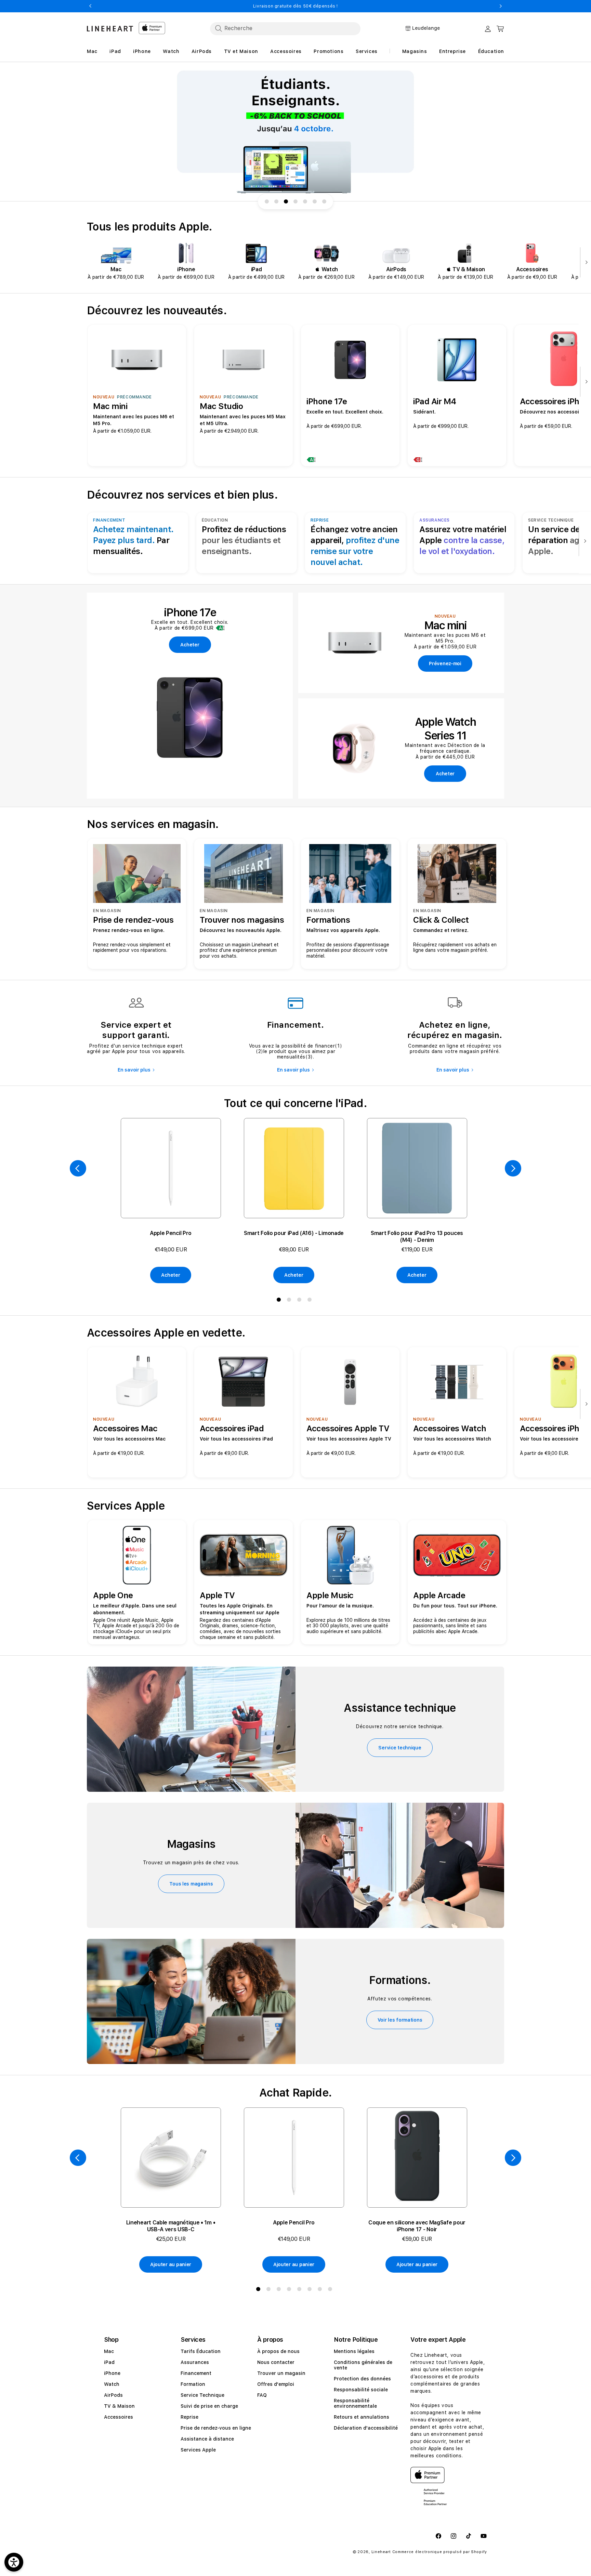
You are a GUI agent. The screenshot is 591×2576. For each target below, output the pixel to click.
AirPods (113, 2395)
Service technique (400, 1748)
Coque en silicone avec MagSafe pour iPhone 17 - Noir (417, 2226)
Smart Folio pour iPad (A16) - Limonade (294, 1233)
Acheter (170, 1275)
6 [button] (311, 2290)
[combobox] (285, 28)
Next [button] (501, 6)
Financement (196, 2373)
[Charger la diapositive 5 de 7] (305, 201)
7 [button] (321, 2290)
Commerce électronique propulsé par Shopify (440, 2552)
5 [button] (301, 2290)
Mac (109, 2351)
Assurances (195, 2362)
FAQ (262, 2395)
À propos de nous (278, 2351)
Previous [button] (90, 6)
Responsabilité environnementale (355, 2403)
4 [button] (311, 1301)
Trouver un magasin (281, 2373)
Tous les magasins (191, 1884)
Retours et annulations (362, 2417)
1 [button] (280, 1301)
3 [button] (301, 1301)
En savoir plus (134, 1070)
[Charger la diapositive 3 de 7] (286, 201)
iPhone (112, 2373)
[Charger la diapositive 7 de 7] (324, 201)
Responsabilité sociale (361, 2390)
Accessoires (119, 2417)
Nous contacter (276, 2362)
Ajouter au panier (171, 2264)
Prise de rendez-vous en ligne (216, 2428)
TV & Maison (119, 2406)
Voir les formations (400, 2020)
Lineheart (381, 2552)
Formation (193, 2384)
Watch (112, 2384)
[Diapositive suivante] (585, 263)
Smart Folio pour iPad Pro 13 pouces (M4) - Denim (417, 1237)
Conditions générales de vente (363, 2365)
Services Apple (198, 2450)
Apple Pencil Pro (171, 1233)
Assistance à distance (207, 2439)
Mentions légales (354, 2351)
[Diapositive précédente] (78, 1168)
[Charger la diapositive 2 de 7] (276, 201)
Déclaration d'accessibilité (366, 2428)
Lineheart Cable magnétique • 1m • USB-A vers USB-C (171, 2226)
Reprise (189, 2417)
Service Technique (202, 2395)
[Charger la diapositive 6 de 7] (315, 201)
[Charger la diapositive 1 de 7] (267, 201)
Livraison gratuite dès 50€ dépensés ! (295, 6)
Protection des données (362, 2379)
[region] (295, 132)
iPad (109, 2362)
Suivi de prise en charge (209, 2406)
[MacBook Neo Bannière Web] (295, 132)
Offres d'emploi (276, 2384)
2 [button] (290, 1301)
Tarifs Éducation (201, 2351)
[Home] (110, 29)
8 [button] (331, 2290)
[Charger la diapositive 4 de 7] (295, 201)
